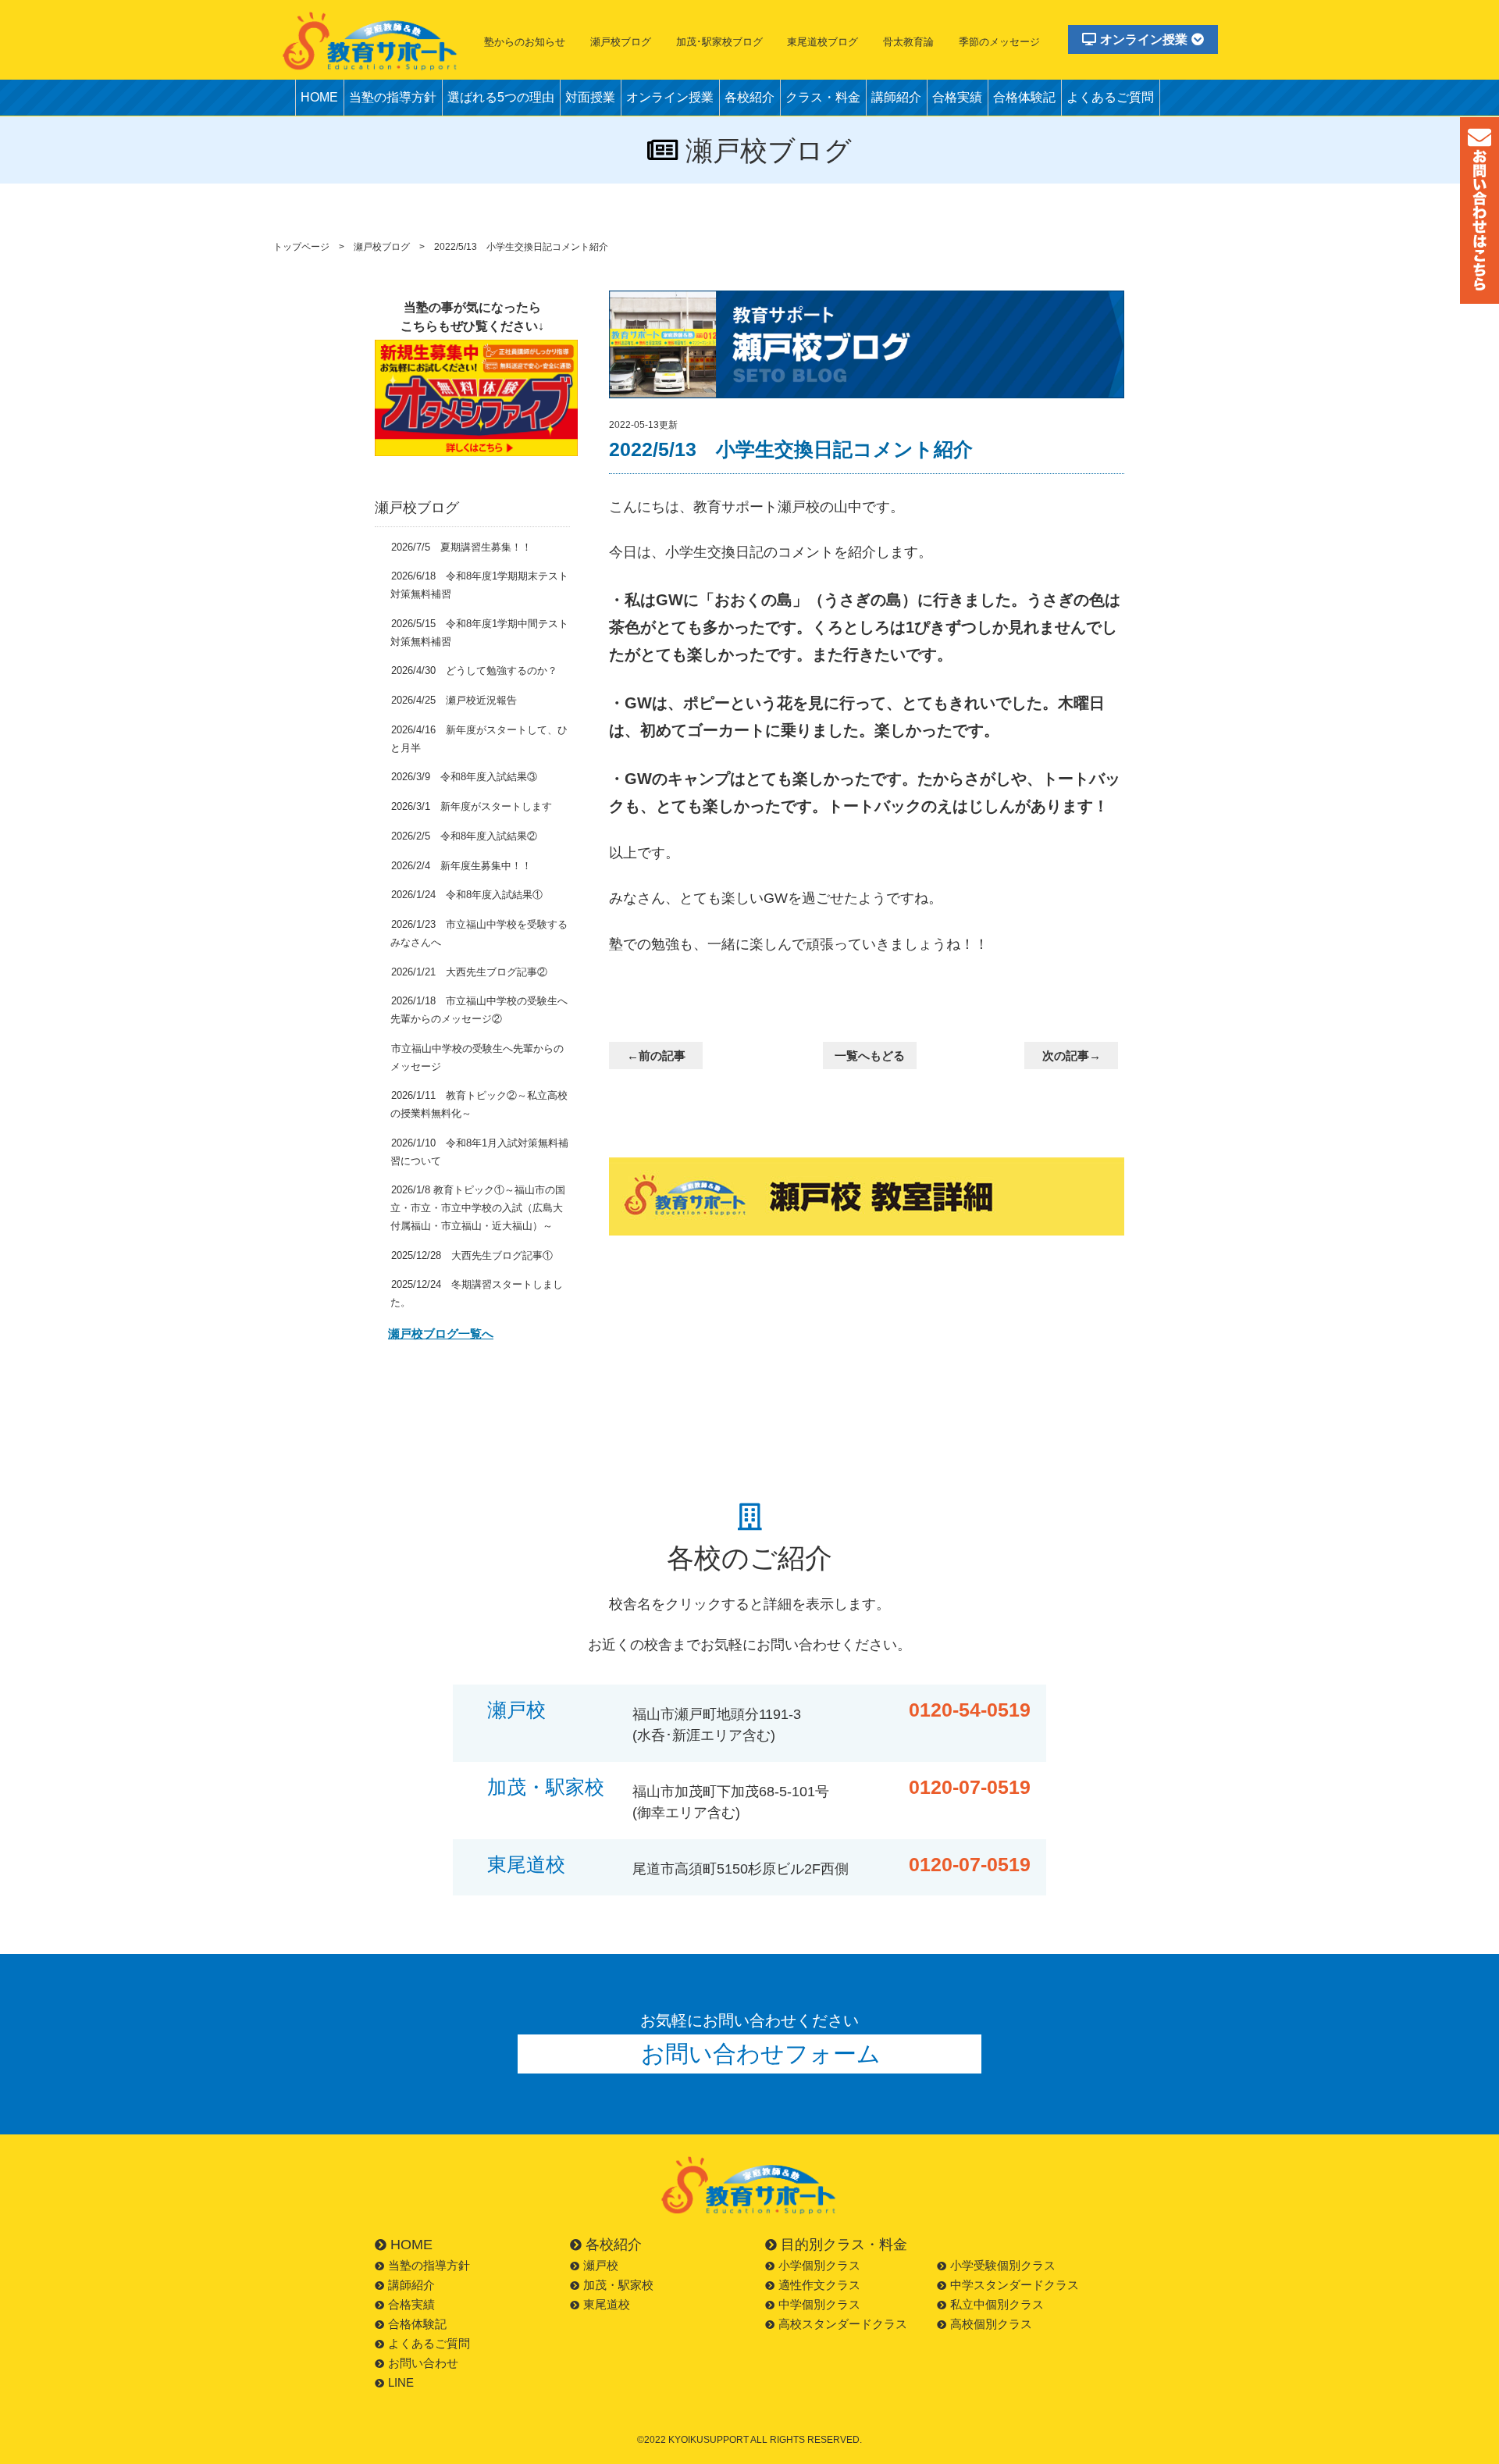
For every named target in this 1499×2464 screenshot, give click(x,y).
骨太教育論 (908, 42)
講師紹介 (896, 97)
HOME (319, 97)
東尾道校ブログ (822, 42)
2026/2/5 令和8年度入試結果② (464, 836)
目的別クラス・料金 (844, 2245)
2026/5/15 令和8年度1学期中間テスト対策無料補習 (479, 633)
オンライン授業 (1144, 39)
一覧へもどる (870, 1055)
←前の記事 (656, 1055)
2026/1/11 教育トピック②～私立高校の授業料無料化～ (479, 1104)
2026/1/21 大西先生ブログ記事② (469, 972)
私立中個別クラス (997, 2304)
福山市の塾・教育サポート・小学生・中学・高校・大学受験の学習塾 (371, 41)
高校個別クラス (991, 2324)
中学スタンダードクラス (1015, 2285)
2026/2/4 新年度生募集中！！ (461, 866)
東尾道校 (526, 1865)
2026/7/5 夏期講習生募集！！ (461, 547)
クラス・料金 (823, 97)
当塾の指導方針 (393, 97)
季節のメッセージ (999, 42)
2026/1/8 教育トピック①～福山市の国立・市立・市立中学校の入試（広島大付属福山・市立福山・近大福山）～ (478, 1208)
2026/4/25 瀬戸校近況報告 (454, 700)
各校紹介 (749, 97)
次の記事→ (1072, 1055)
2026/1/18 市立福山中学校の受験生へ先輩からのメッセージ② (479, 1010)
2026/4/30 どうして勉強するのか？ (474, 670)
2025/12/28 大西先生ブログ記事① (472, 1255)
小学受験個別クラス (1003, 2265)
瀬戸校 (516, 1710)
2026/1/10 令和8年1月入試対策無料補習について (479, 1152)
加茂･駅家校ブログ (719, 42)
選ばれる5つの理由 (501, 97)
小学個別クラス (819, 2265)
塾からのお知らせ (525, 42)
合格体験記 (1024, 97)
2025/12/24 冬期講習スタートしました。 (477, 1293)
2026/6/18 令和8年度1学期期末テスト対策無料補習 (479, 585)
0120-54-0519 (970, 1710)
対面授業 (590, 97)
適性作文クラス (819, 2285)
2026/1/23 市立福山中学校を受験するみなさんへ (479, 933)
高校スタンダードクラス (843, 2324)
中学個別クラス (819, 2304)
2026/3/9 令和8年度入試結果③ (464, 777)
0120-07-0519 (970, 1787)
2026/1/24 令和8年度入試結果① (467, 895)
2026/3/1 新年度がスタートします (472, 806)
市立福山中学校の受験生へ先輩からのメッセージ (477, 1057)
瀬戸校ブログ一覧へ (441, 1334)
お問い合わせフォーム (761, 2054)
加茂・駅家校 (546, 1787)
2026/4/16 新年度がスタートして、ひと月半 (479, 739)
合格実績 (957, 97)
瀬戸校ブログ (621, 42)
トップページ (301, 247)
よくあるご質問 (1110, 97)
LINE (401, 2382)
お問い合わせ (423, 2363)
